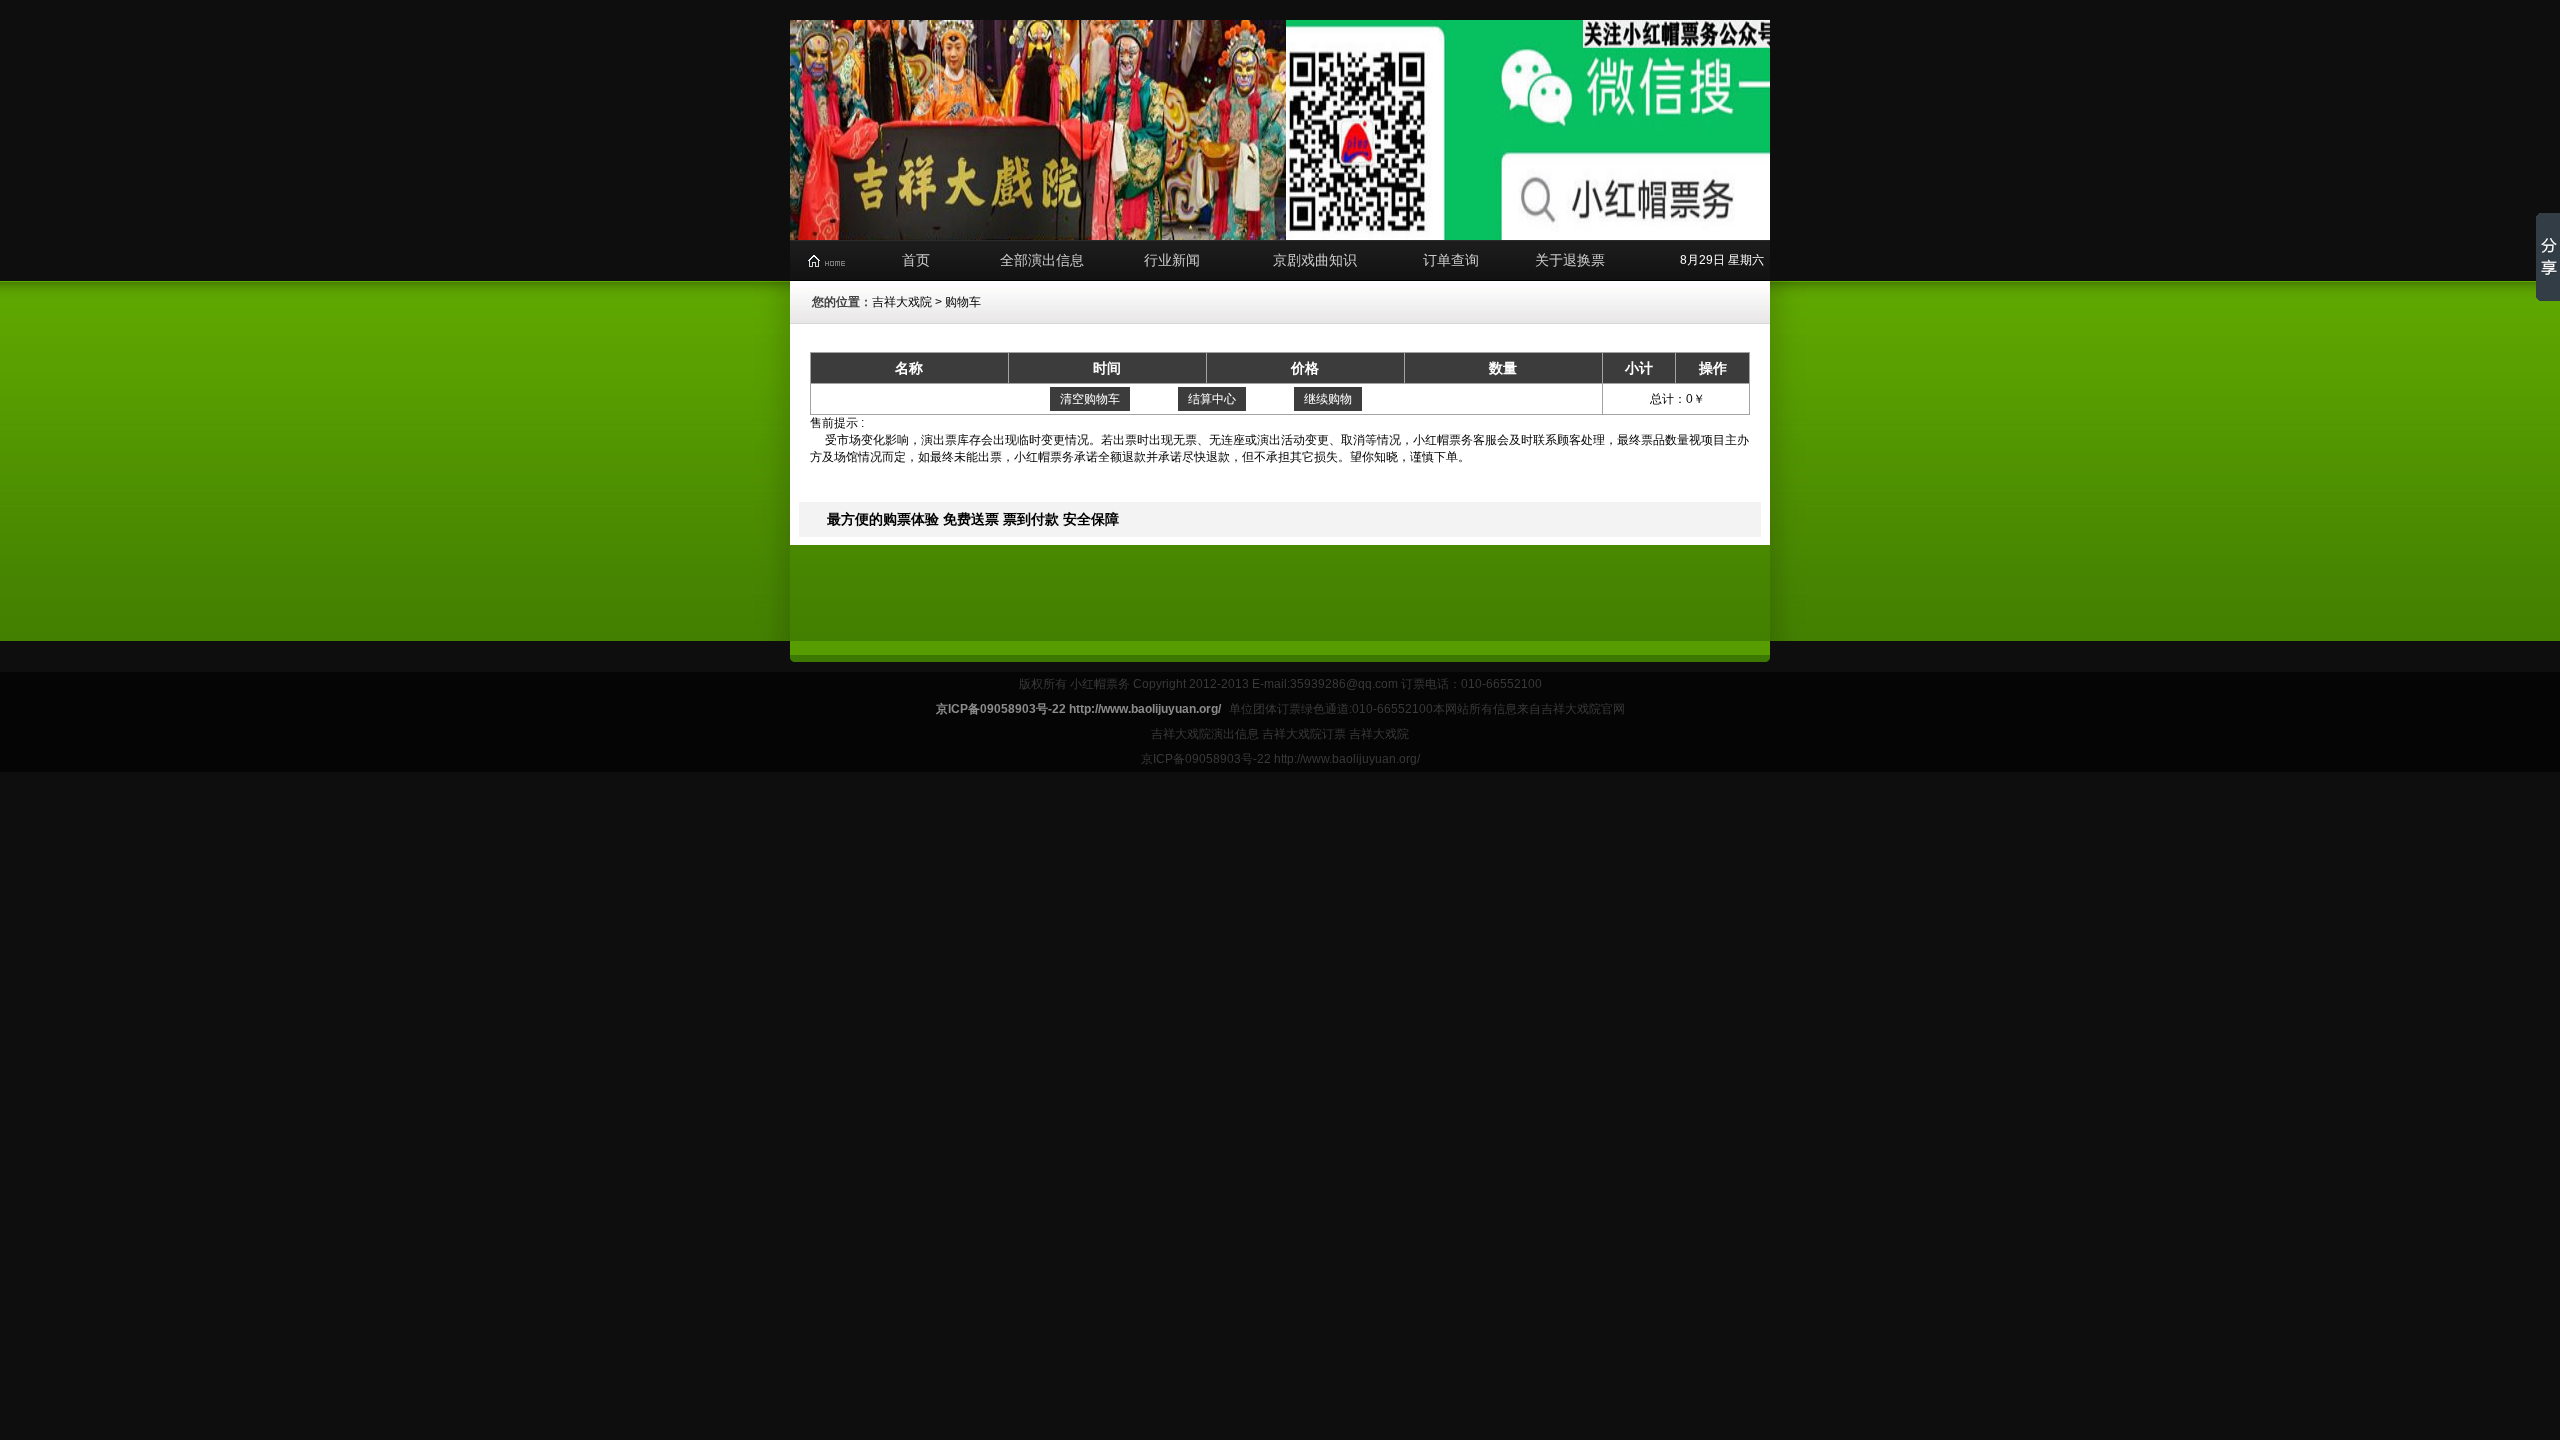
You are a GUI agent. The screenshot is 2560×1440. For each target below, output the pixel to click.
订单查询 (1451, 260)
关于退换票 (1570, 260)
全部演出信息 (1042, 260)
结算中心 (1212, 399)
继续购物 (1328, 399)
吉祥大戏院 (902, 302)
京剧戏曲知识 (1315, 260)
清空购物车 (1090, 399)
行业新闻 (1172, 260)
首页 (916, 260)
